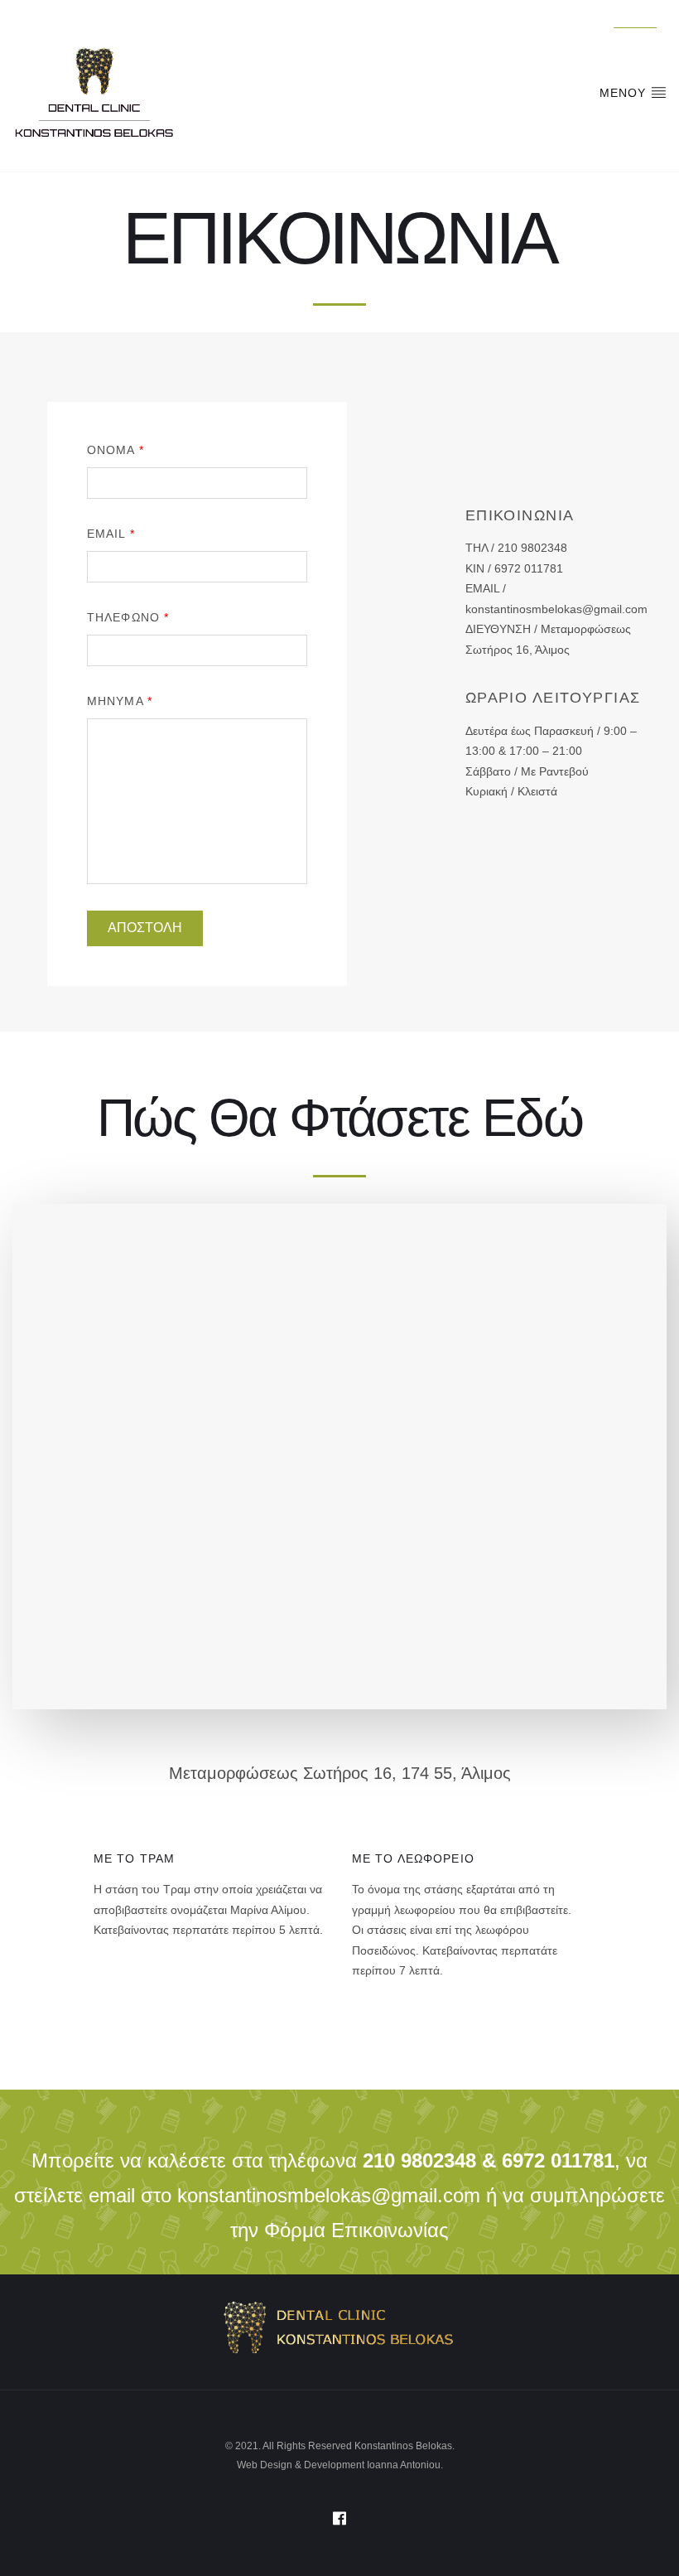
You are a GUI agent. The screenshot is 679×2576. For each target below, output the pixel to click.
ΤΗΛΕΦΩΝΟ (128, 617)
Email (111, 534)
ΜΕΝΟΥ (625, 93)
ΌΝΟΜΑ (116, 450)
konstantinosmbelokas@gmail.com (329, 2195)
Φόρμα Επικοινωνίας (356, 2230)
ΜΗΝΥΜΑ (120, 701)
